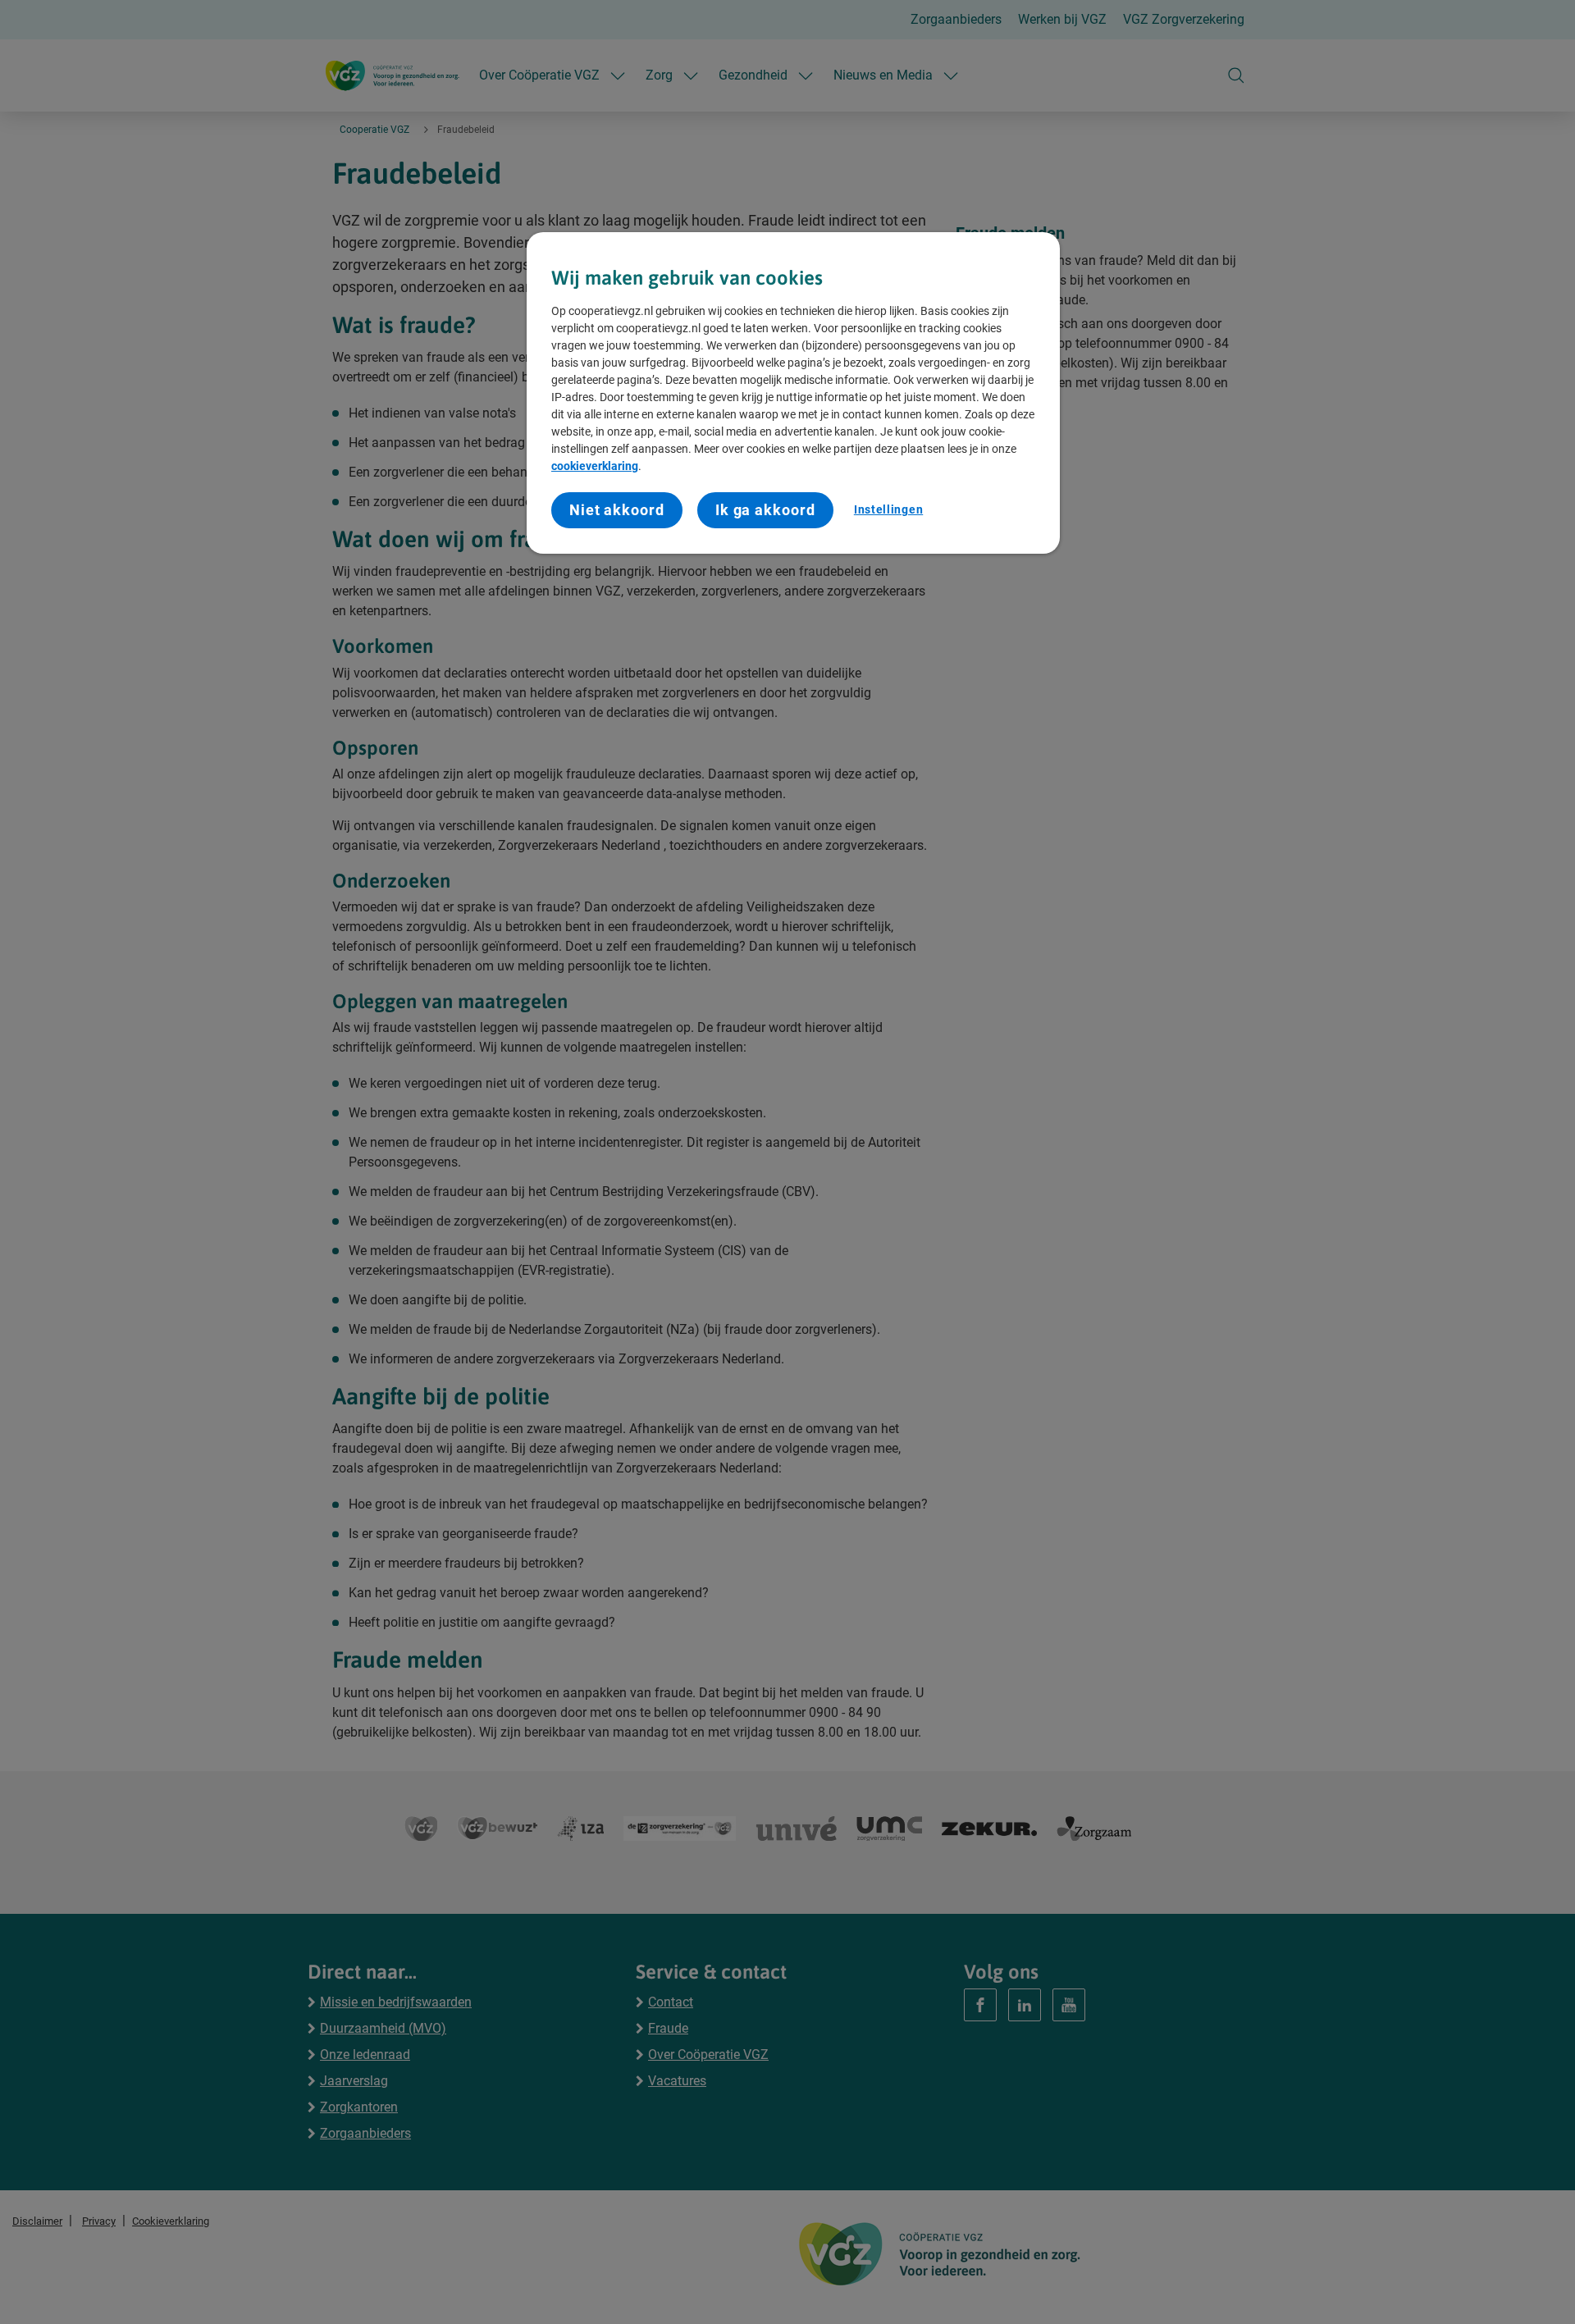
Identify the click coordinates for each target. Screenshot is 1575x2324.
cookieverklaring (595, 466)
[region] (793, 393)
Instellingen (888, 509)
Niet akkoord (617, 510)
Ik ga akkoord (765, 510)
